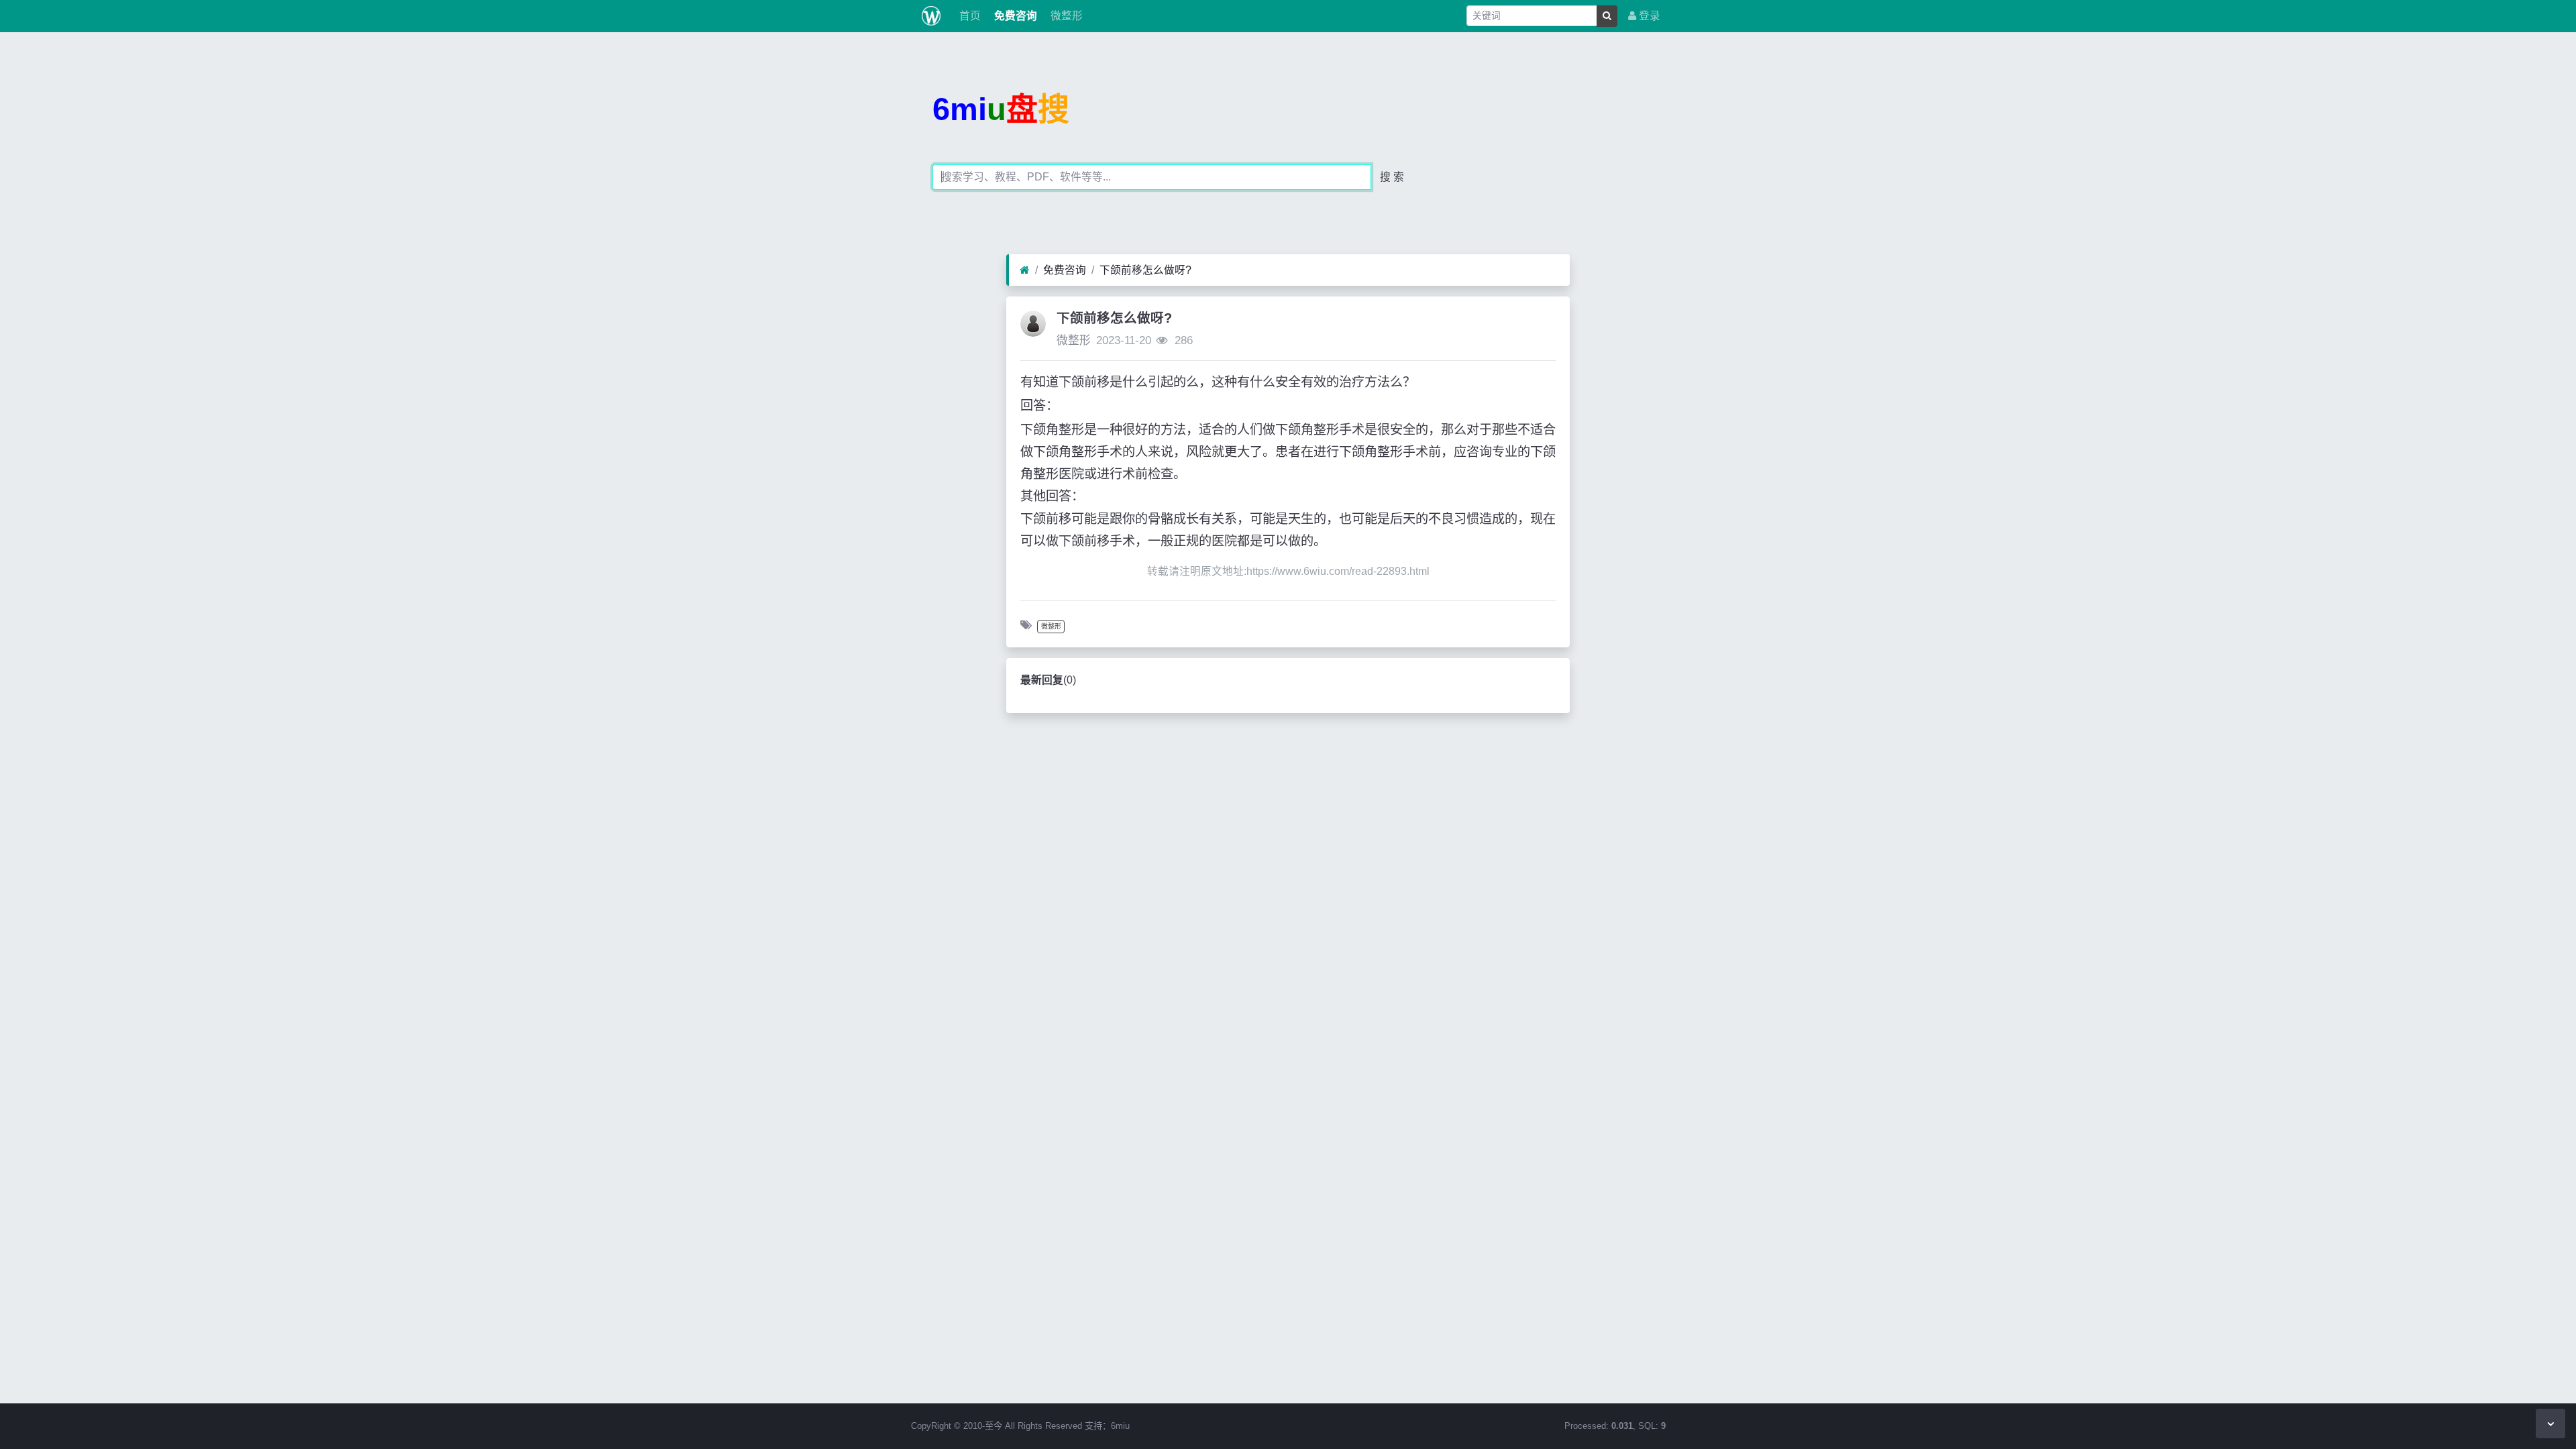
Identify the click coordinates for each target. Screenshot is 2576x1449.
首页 (969, 16)
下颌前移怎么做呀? (1145, 270)
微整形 (1065, 16)
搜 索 (1392, 177)
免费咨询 (1014, 16)
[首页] (1025, 270)
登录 (1648, 16)
